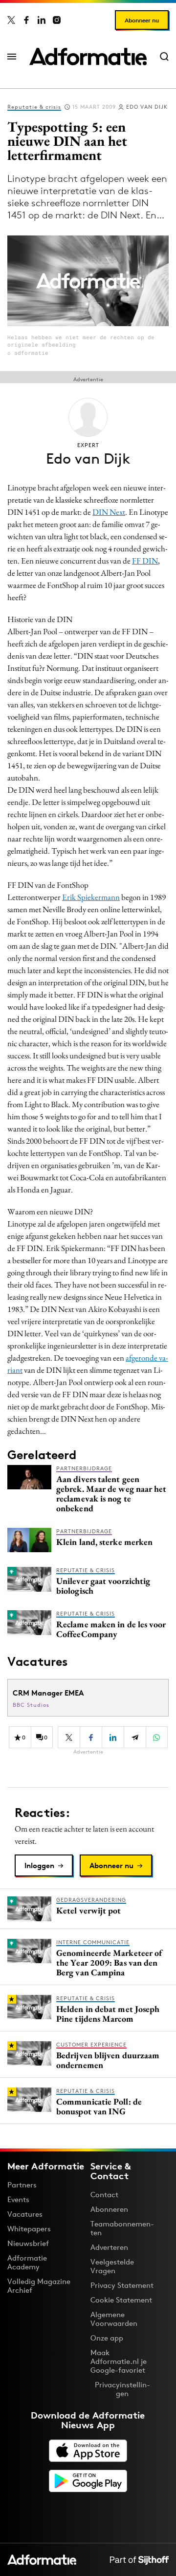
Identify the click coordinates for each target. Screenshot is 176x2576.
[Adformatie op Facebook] (26, 20)
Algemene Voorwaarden (114, 2319)
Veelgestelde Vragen (112, 2266)
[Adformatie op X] (11, 20)
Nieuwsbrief (28, 2243)
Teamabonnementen (122, 2228)
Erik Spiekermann (91, 897)
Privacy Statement (122, 2285)
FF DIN (145, 561)
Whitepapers (29, 2229)
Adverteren (109, 2247)
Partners (22, 2185)
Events (18, 2199)
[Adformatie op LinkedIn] (42, 20)
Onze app (107, 2338)
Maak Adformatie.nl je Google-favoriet (119, 2361)
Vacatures (25, 2214)
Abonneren (109, 2209)
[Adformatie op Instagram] (57, 20)
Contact (104, 2195)
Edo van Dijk (147, 107)
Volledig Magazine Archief (39, 2286)
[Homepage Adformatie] (88, 57)
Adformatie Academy (27, 2262)
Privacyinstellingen (122, 2389)
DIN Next (109, 512)
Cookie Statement (121, 2300)
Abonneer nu (142, 20)
